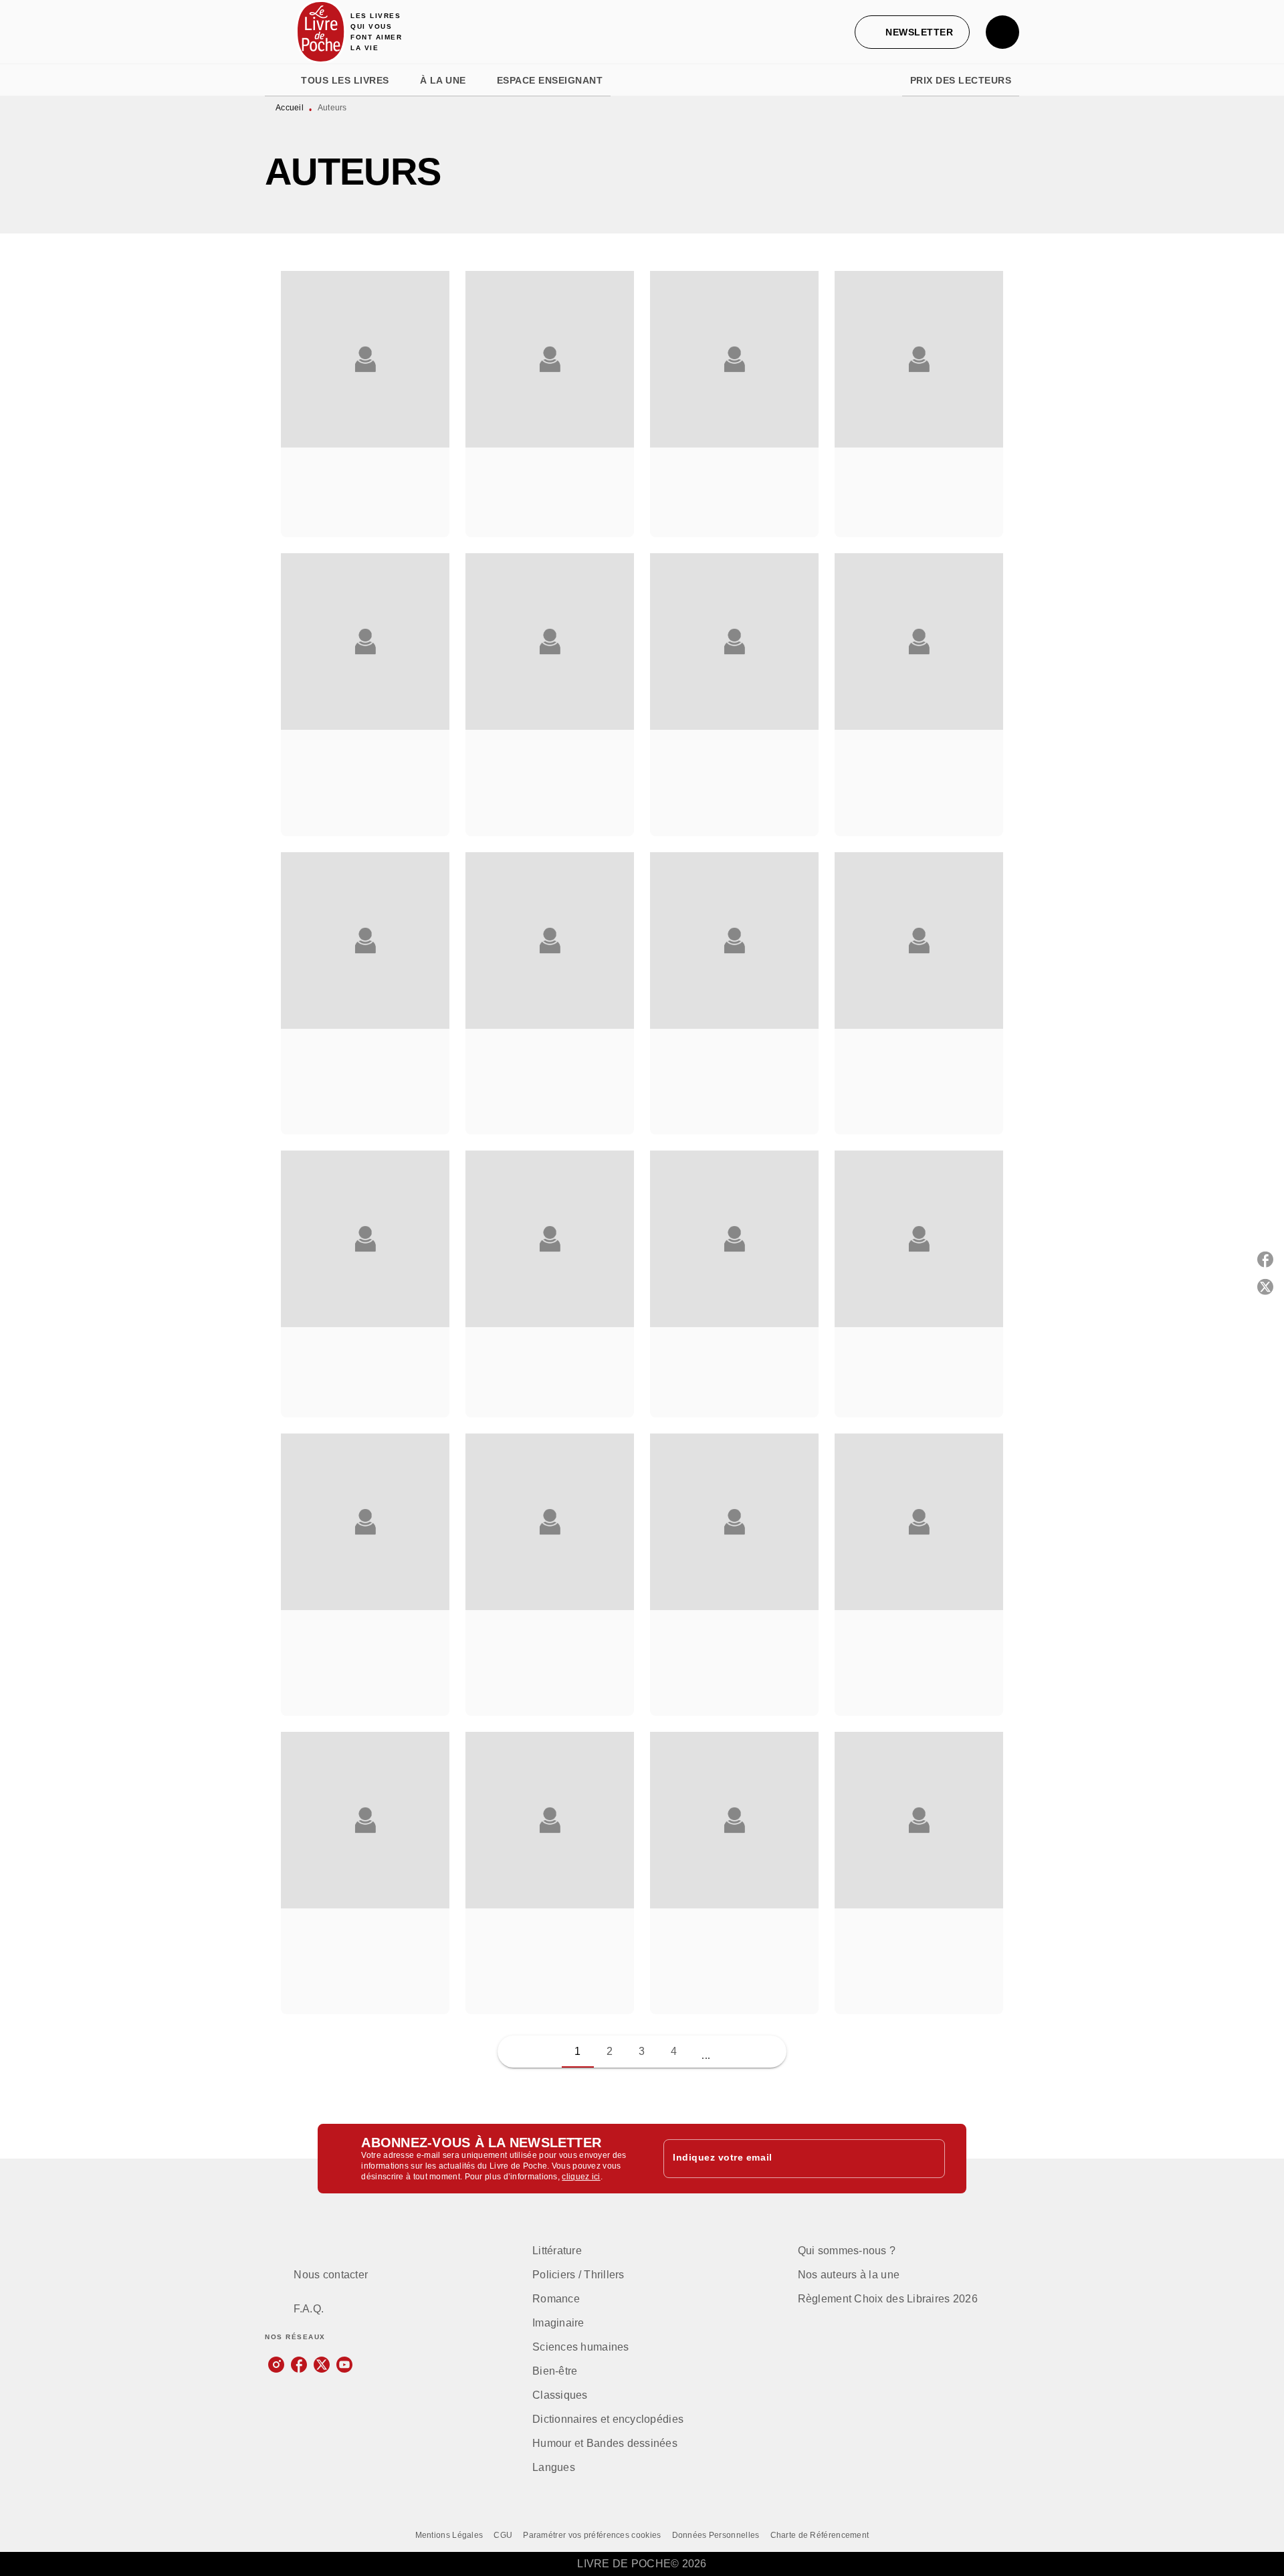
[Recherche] (1002, 32)
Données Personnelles (716, 2535)
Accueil (290, 108)
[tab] (279, 80)
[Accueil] (321, 32)
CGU (503, 2535)
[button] (912, 32)
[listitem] (276, 2365)
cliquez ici (581, 2177)
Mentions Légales (449, 2535)
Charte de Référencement (820, 2535)
